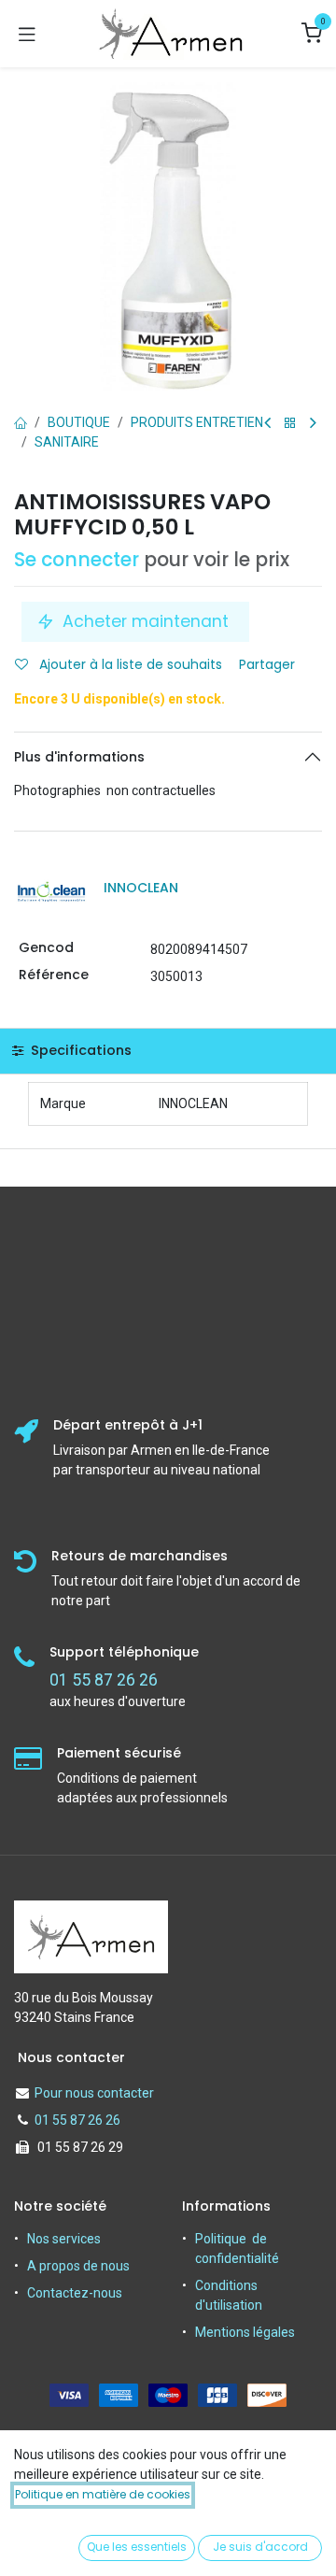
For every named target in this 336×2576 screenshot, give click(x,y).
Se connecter (77, 560)
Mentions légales (245, 2332)
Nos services (64, 2239)
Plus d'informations (79, 757)
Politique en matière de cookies (103, 2494)
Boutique (79, 422)
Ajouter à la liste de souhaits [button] (129, 664)
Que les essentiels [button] (137, 2547)
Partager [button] (269, 664)
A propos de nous (78, 2266)
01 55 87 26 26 (77, 2120)
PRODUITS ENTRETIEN (197, 422)
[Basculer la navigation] (27, 34)
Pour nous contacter (94, 2093)
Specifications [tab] (79, 1050)
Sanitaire (67, 442)
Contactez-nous (75, 2293)
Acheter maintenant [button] (146, 621)
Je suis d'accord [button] (260, 2547)
